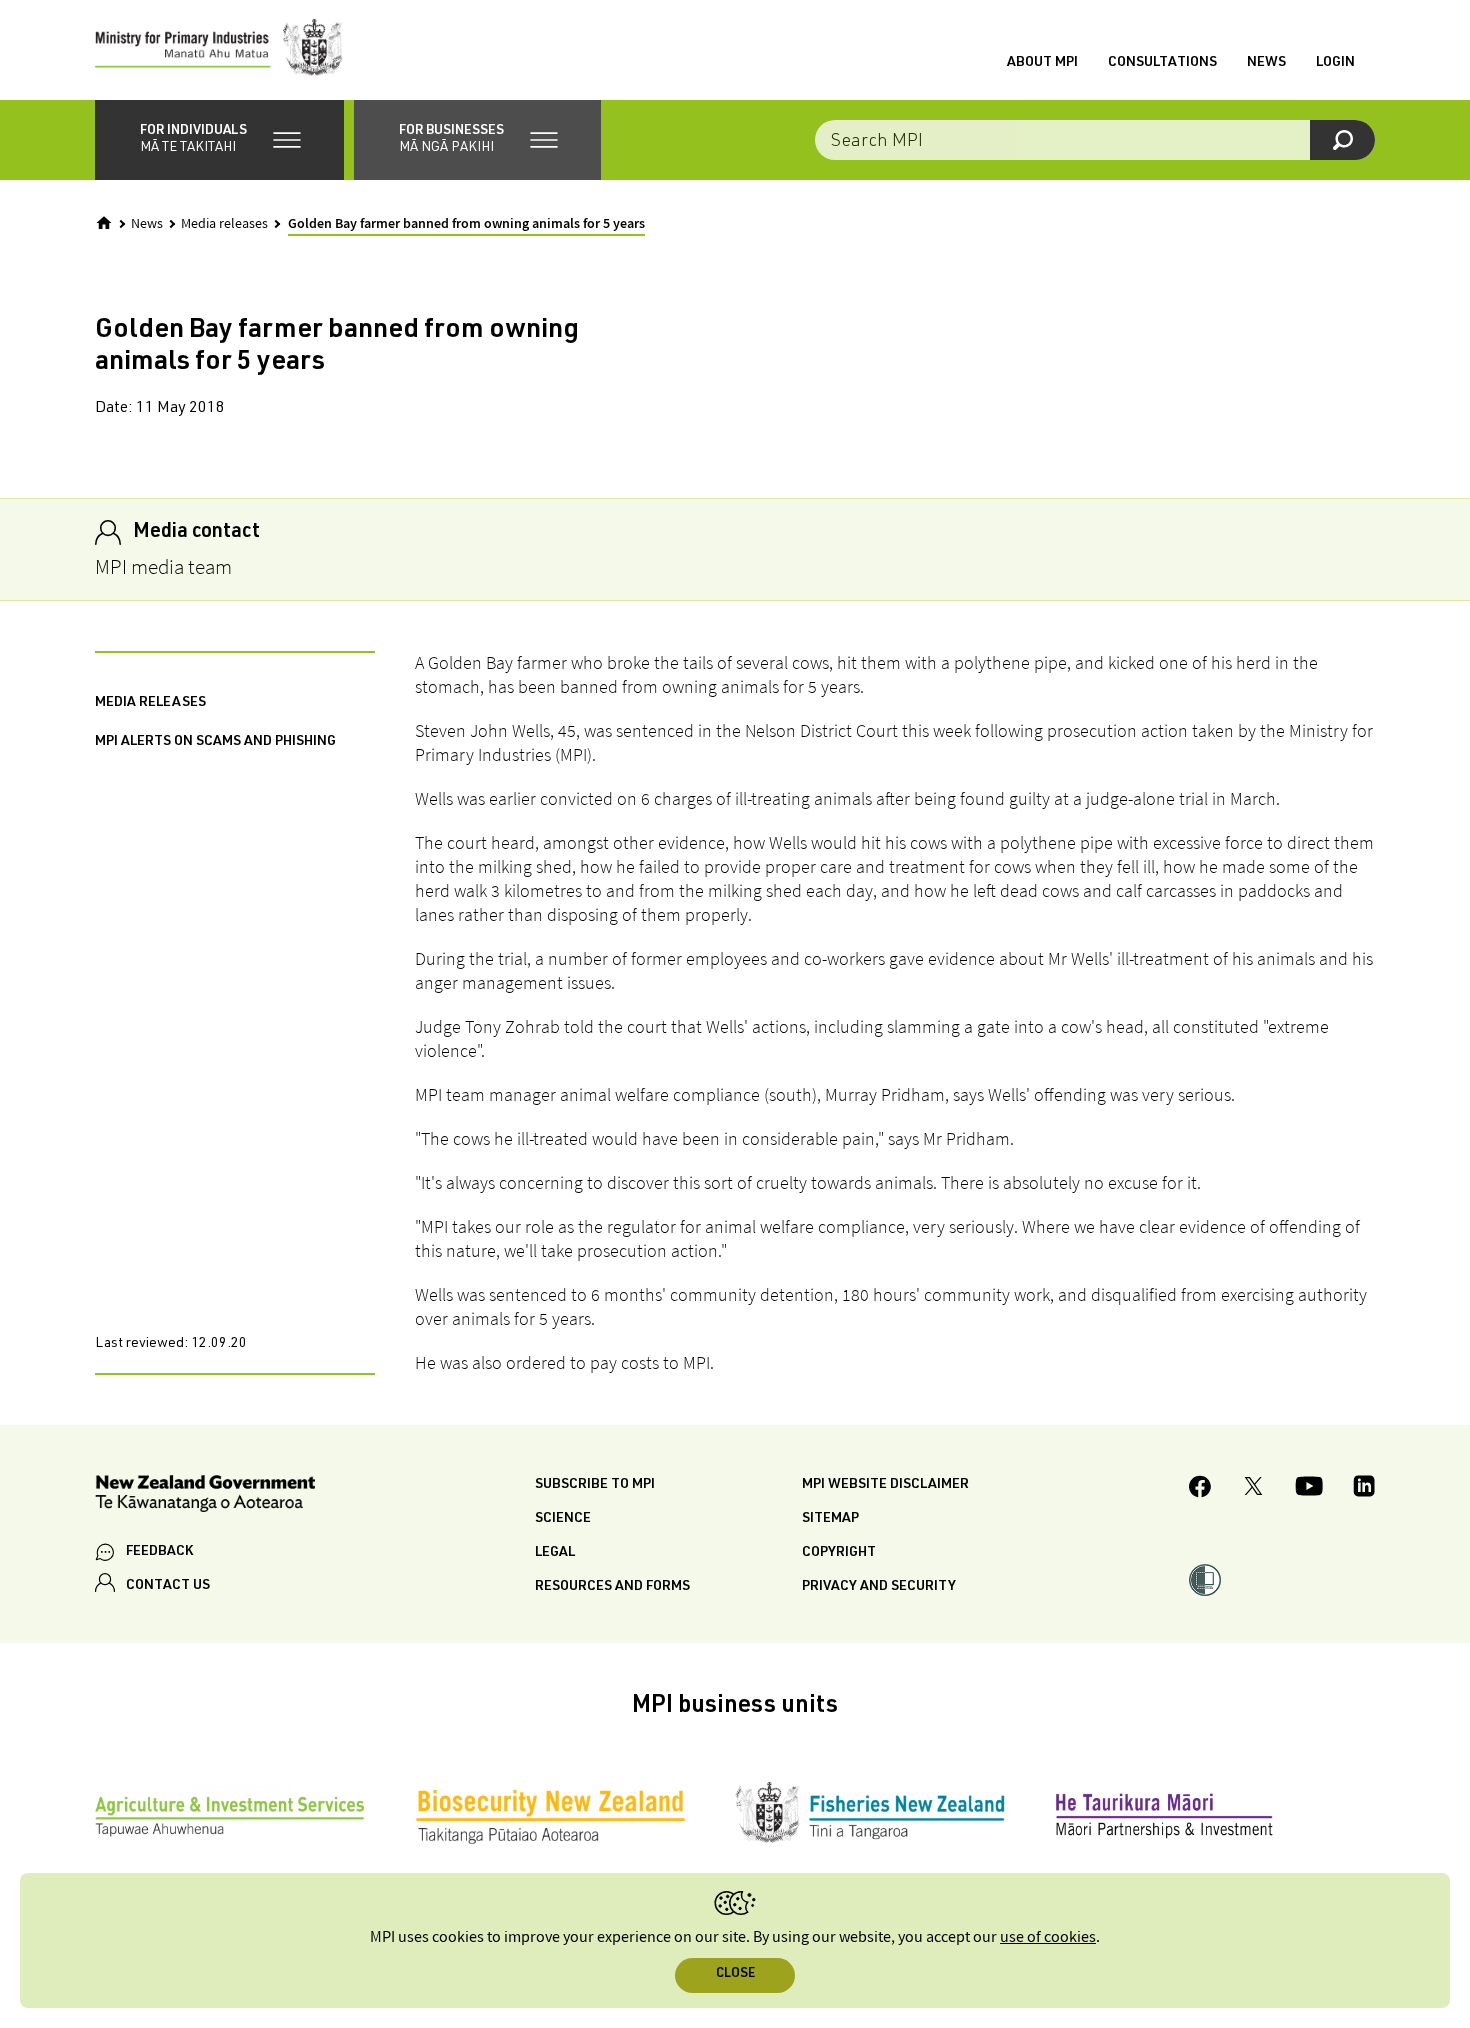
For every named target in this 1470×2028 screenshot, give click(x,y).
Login (1335, 63)
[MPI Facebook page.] (1200, 1489)
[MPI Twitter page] (1253, 1489)
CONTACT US (168, 1586)
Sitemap (830, 1519)
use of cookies (1048, 1937)
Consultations (1162, 63)
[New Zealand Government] (205, 1496)
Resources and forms (612, 1587)
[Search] (1342, 140)
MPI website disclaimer (885, 1485)
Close (735, 1974)
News (1266, 63)
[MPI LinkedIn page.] (1364, 1489)
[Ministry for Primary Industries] (219, 50)
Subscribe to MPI (595, 1485)
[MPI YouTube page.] (1309, 1489)
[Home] (104, 223)
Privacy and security (879, 1587)
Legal (555, 1553)
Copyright (839, 1553)
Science (563, 1519)
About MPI (1042, 63)
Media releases (224, 224)
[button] (219, 140)
